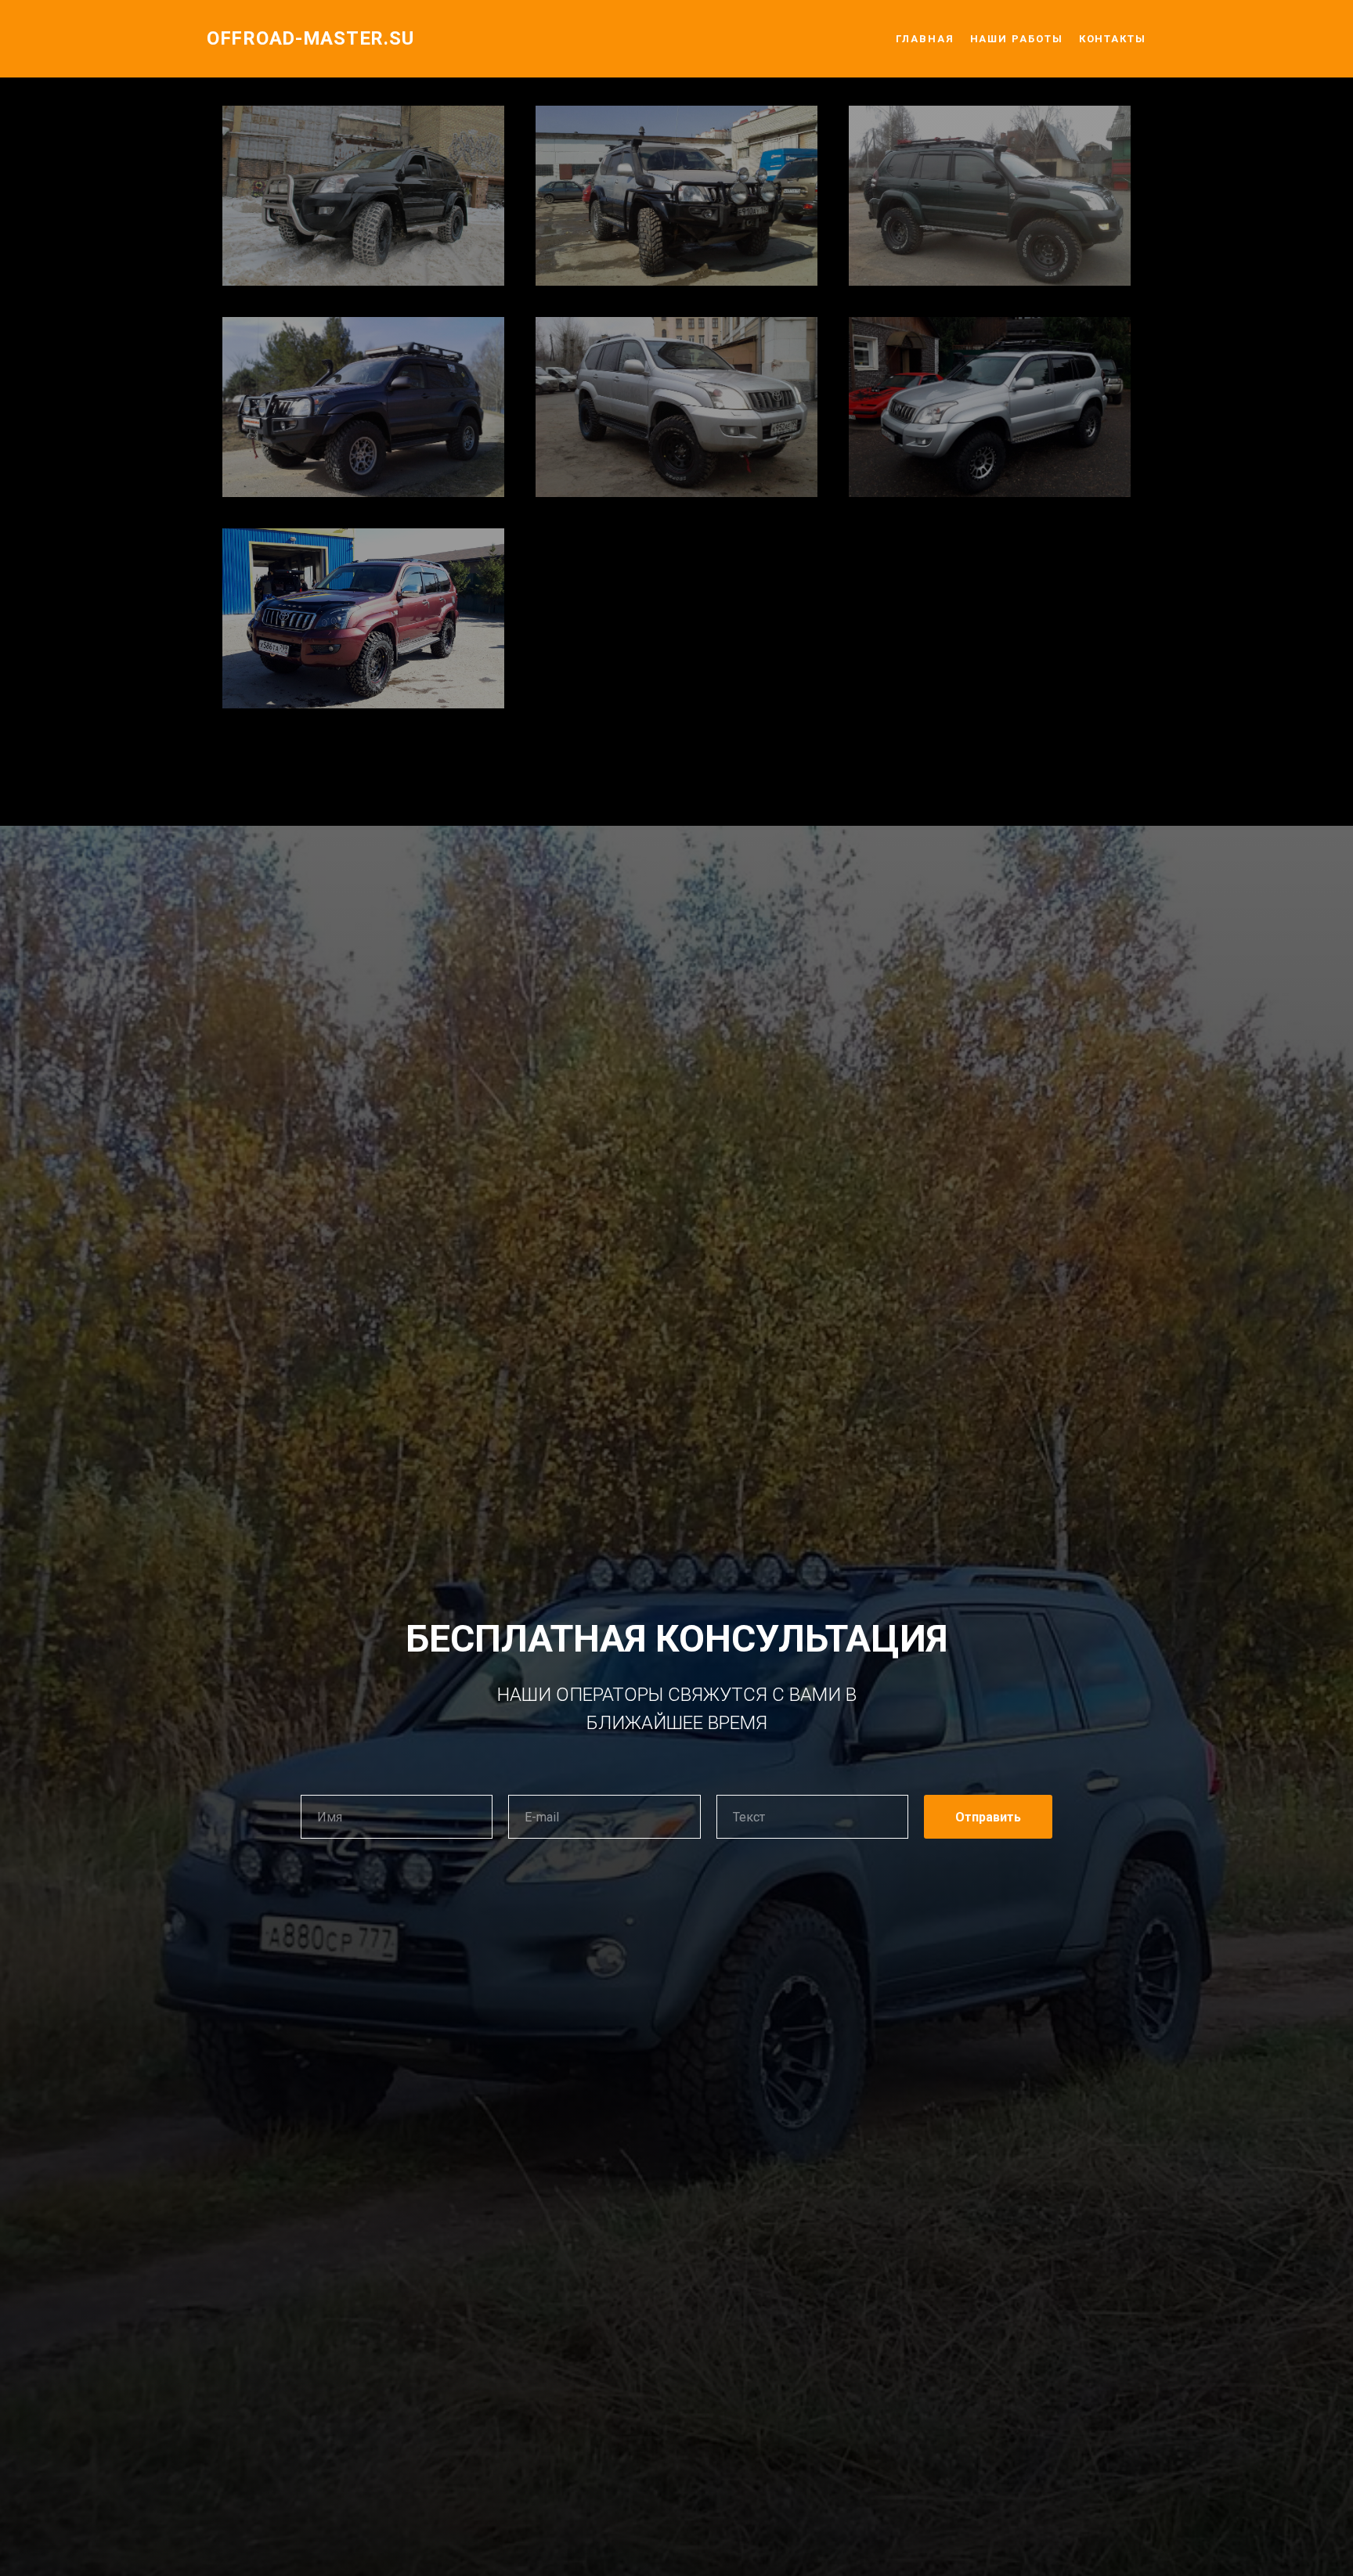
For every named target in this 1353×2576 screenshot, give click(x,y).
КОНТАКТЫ (1113, 39)
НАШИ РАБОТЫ (1017, 39)
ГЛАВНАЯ (925, 39)
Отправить (988, 1817)
